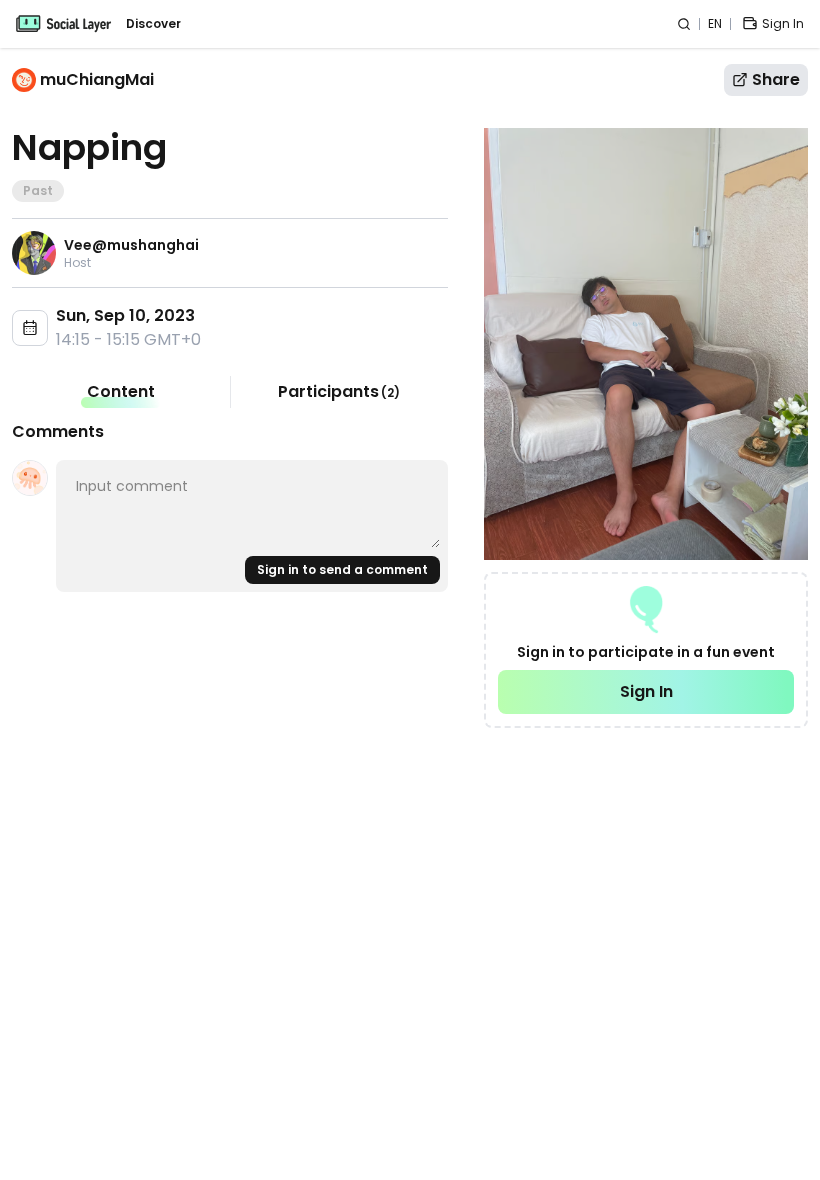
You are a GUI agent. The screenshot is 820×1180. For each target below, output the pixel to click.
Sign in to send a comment (342, 569)
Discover (153, 24)
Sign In (646, 691)
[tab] (121, 392)
